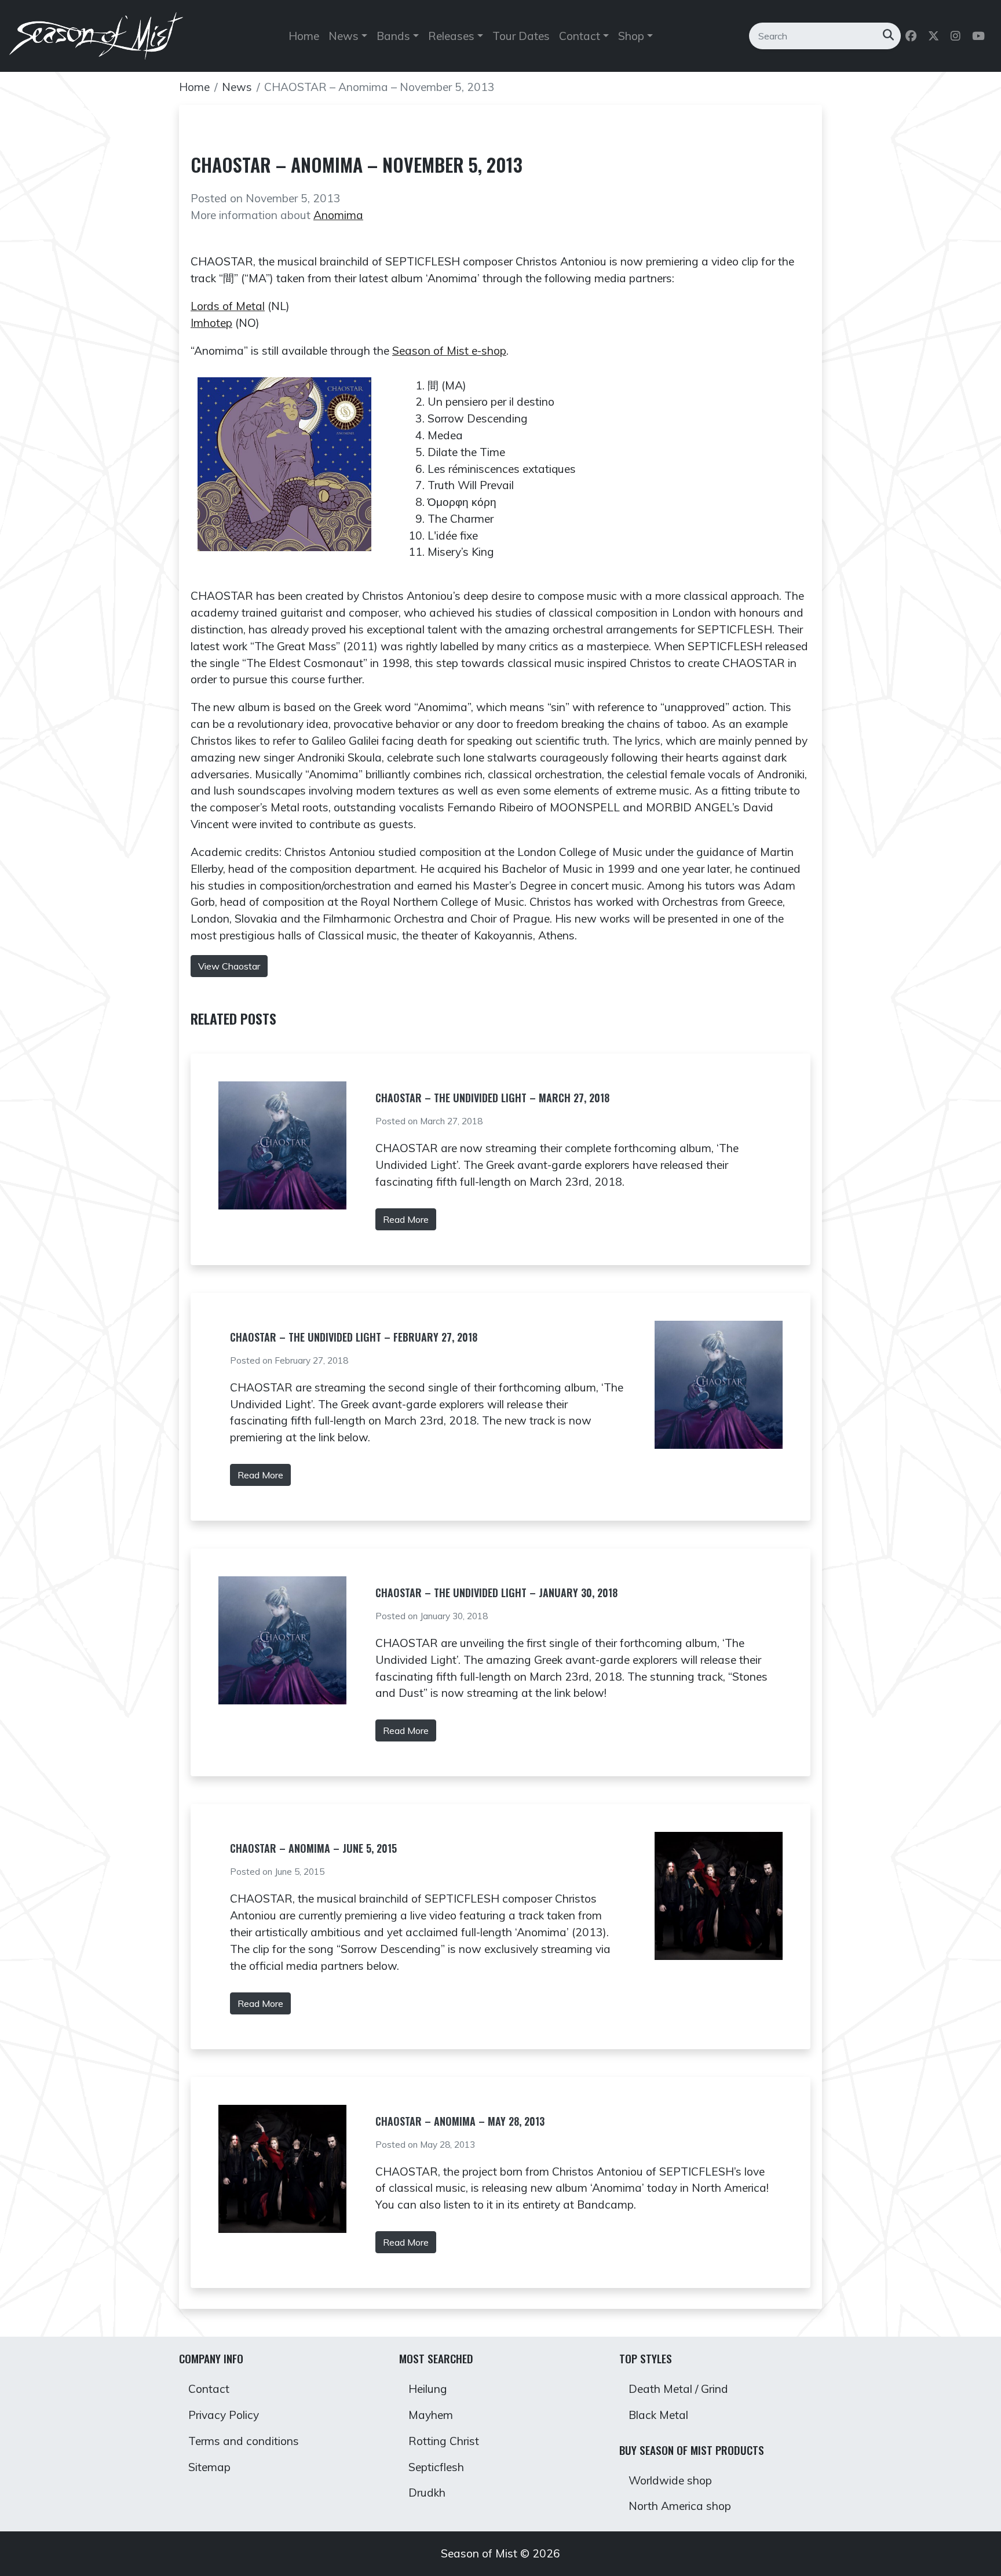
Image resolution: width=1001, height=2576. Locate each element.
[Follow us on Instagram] (957, 36)
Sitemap (209, 2467)
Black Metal (658, 2415)
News (237, 87)
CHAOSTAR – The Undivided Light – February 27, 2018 (354, 1337)
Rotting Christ (444, 2441)
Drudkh (427, 2493)
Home (304, 36)
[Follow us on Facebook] (912, 36)
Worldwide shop (670, 2480)
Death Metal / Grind (678, 2389)
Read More (406, 1219)
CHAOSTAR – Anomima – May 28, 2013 (460, 2121)
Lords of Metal (228, 306)
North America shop (680, 2506)
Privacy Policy (224, 2415)
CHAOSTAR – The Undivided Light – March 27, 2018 (492, 1098)
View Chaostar (229, 966)
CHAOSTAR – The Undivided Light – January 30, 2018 (496, 1593)
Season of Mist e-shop (449, 351)
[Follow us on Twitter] (935, 36)
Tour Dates (521, 36)
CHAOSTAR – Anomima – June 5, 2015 (313, 1848)
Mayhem (431, 2415)
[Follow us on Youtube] (980, 36)
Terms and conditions (244, 2441)
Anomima (338, 215)
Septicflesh (436, 2467)
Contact (209, 2389)
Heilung (428, 2389)
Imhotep (211, 323)
